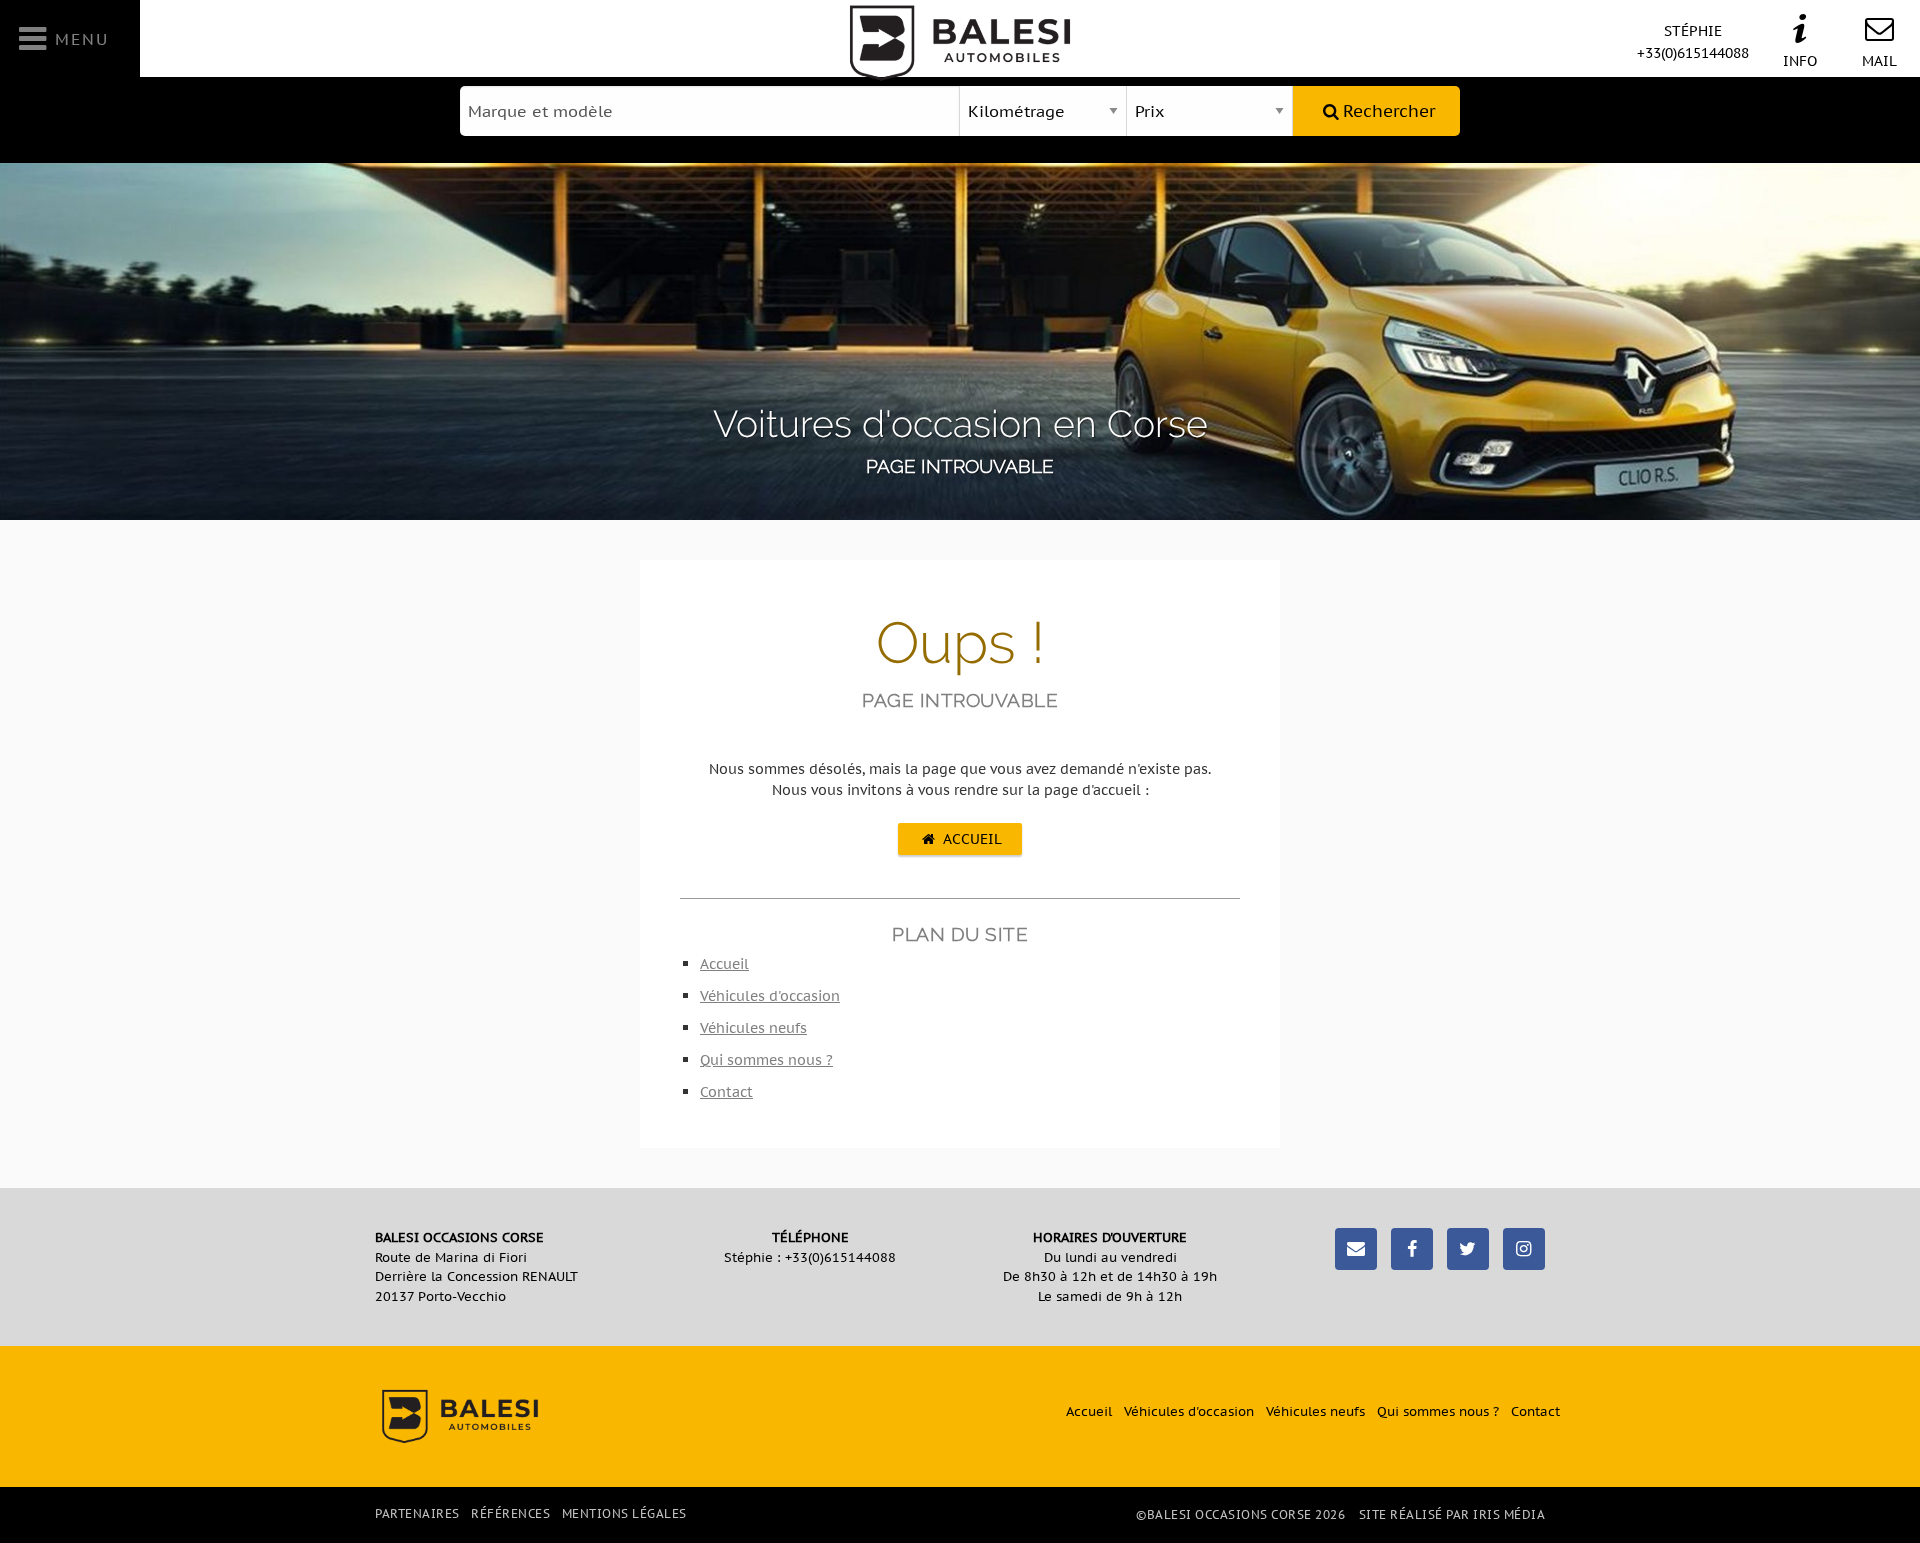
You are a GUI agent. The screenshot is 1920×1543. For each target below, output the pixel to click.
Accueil (972, 838)
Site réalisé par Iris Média (1452, 1514)
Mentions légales (624, 1513)
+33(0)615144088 (1693, 41)
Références (510, 1513)
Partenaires (417, 1513)
